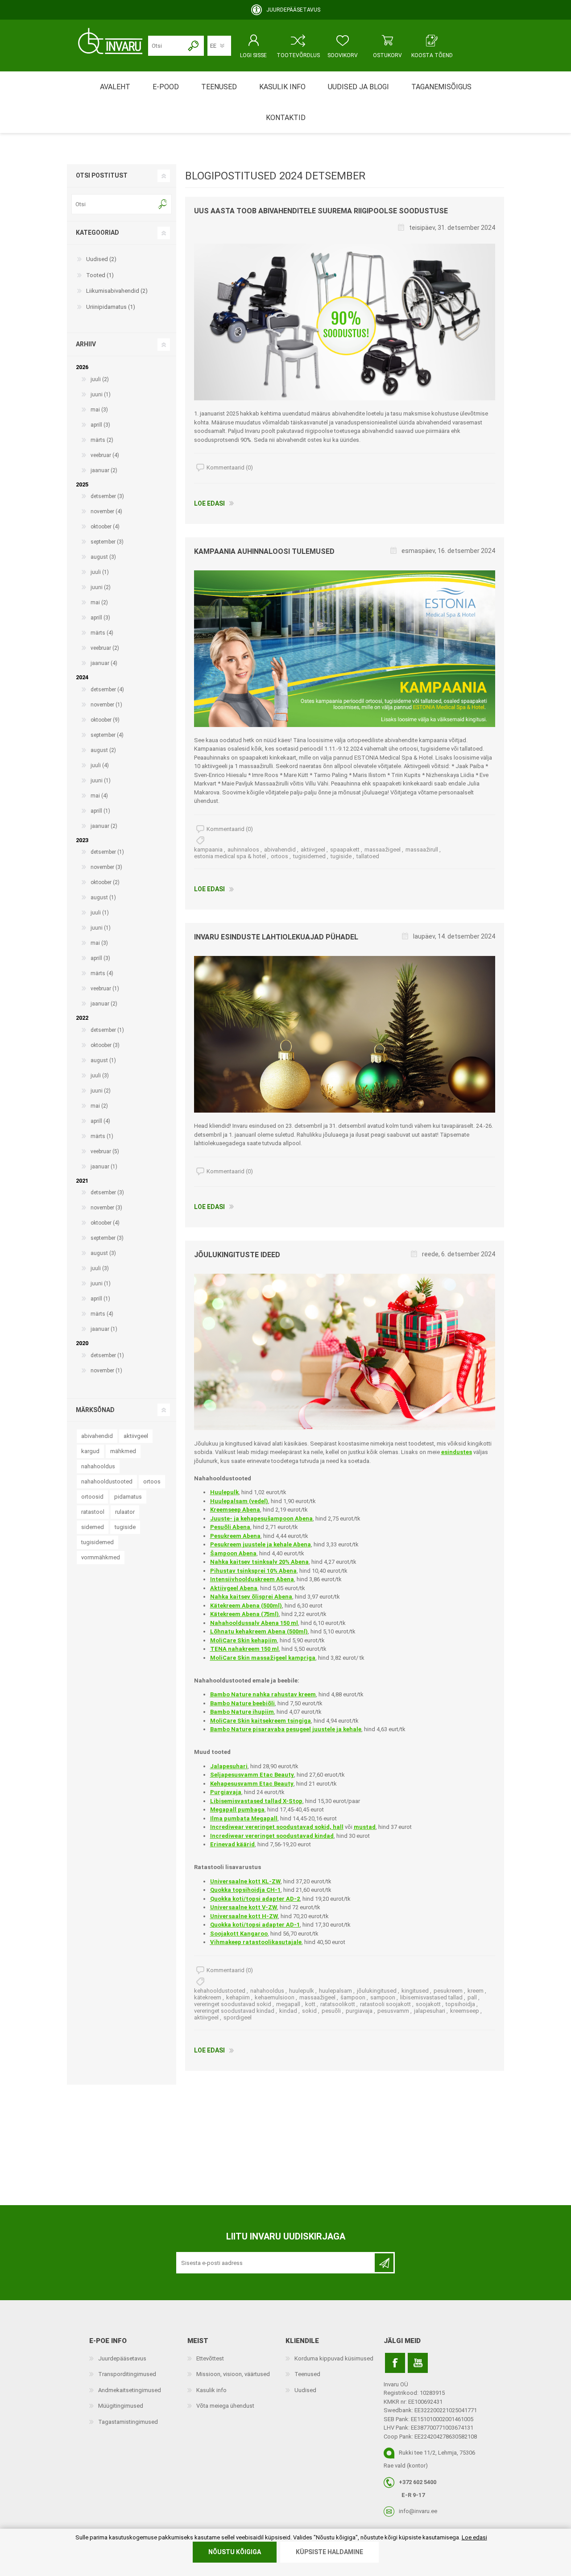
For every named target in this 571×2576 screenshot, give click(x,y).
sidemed (93, 1527)
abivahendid (280, 850)
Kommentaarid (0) (230, 467)
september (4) (107, 735)
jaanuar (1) (104, 1167)
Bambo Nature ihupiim (242, 1712)
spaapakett (345, 850)
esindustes (457, 1452)
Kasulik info (211, 2390)
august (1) (103, 897)
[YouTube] (418, 2363)
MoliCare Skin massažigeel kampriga (263, 1658)
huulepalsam (335, 1991)
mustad (365, 1827)
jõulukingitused (377, 1991)
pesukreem (448, 1991)
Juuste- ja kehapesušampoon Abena (261, 1519)
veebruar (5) (105, 1151)
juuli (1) (100, 572)
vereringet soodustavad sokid (233, 2004)
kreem (476, 1991)
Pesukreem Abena (235, 1536)
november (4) (106, 511)
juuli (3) (100, 1076)
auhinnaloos (243, 850)
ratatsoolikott (338, 2004)
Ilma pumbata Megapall (244, 1818)
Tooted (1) (100, 275)
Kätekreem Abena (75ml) (244, 1614)
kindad (288, 2011)
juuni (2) (101, 587)
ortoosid (92, 1497)
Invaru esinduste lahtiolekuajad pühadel (276, 937)
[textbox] (115, 204)
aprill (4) (100, 1121)
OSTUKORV (387, 55)
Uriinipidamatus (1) (111, 307)
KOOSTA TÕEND (432, 55)
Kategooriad (97, 233)
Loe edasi (209, 503)
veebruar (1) (105, 989)
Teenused (307, 2374)
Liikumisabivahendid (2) (117, 291)
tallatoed (368, 856)
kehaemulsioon (275, 1997)
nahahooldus (267, 1991)
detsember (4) (107, 690)
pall (472, 1997)
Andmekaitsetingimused (130, 2390)
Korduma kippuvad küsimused (334, 2358)
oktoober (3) (105, 1045)
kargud (90, 1451)
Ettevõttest (210, 2358)
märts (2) (102, 440)
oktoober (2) (105, 882)
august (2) (103, 750)
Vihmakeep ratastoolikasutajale (256, 1942)
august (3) (103, 557)
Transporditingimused (127, 2374)
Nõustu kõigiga (235, 2552)
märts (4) (102, 633)
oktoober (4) (105, 527)
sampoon (383, 1997)
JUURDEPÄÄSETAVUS (293, 10)
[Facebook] (395, 2363)
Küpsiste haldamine (329, 2552)
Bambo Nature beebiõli (242, 1703)
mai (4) (99, 796)
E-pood (166, 87)
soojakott (428, 2004)
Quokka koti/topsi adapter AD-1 (255, 1925)
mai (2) (99, 602)
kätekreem (208, 1997)
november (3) (106, 867)
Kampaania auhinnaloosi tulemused (264, 551)
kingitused (415, 1991)
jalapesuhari (430, 2011)
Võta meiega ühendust (225, 2406)
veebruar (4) (105, 455)
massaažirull (422, 850)
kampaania (208, 850)
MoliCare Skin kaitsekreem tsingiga (261, 1721)
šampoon (353, 1997)
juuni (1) (101, 395)
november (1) (106, 705)
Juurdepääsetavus (122, 2358)
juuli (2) (100, 379)
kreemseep (465, 2011)
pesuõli (331, 2011)
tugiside (341, 856)
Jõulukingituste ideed (237, 1255)
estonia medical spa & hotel (230, 856)
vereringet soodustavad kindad (234, 2011)
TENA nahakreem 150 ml (244, 1649)
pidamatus (128, 1497)
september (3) (107, 542)
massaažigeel (383, 850)
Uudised (305, 2390)
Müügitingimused (121, 2406)
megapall (288, 2004)
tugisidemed (309, 856)
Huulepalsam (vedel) (239, 1501)
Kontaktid (286, 118)
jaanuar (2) (104, 470)
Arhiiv (86, 344)
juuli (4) (100, 765)
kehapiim (238, 1997)
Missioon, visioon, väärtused (233, 2374)
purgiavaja (359, 2011)
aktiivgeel (313, 850)
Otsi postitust (102, 175)
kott (310, 2004)
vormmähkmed (101, 1557)
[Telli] (384, 2263)
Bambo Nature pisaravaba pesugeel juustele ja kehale (286, 1729)
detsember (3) (107, 496)
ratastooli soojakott (385, 2004)
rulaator (125, 1512)
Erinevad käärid (232, 1844)
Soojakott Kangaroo (239, 1934)
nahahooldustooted (107, 1481)
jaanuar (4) (104, 663)
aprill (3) (100, 425)
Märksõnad (95, 1410)
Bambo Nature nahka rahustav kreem (263, 1694)
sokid (309, 2011)
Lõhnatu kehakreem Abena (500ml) (259, 1631)
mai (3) (99, 410)
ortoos (279, 856)
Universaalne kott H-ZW (244, 1916)
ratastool (93, 1512)
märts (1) (102, 1136)
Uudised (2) (101, 259)
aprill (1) (100, 811)
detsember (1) (107, 852)
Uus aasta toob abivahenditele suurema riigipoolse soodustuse (321, 211)
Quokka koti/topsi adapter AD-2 (255, 1899)
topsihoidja (460, 2004)
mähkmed (123, 1451)
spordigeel (238, 2017)
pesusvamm (393, 2011)
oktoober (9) (105, 720)
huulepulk (302, 1991)
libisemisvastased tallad (431, 1997)
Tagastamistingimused (128, 2422)
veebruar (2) (105, 648)
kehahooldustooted (220, 1991)
